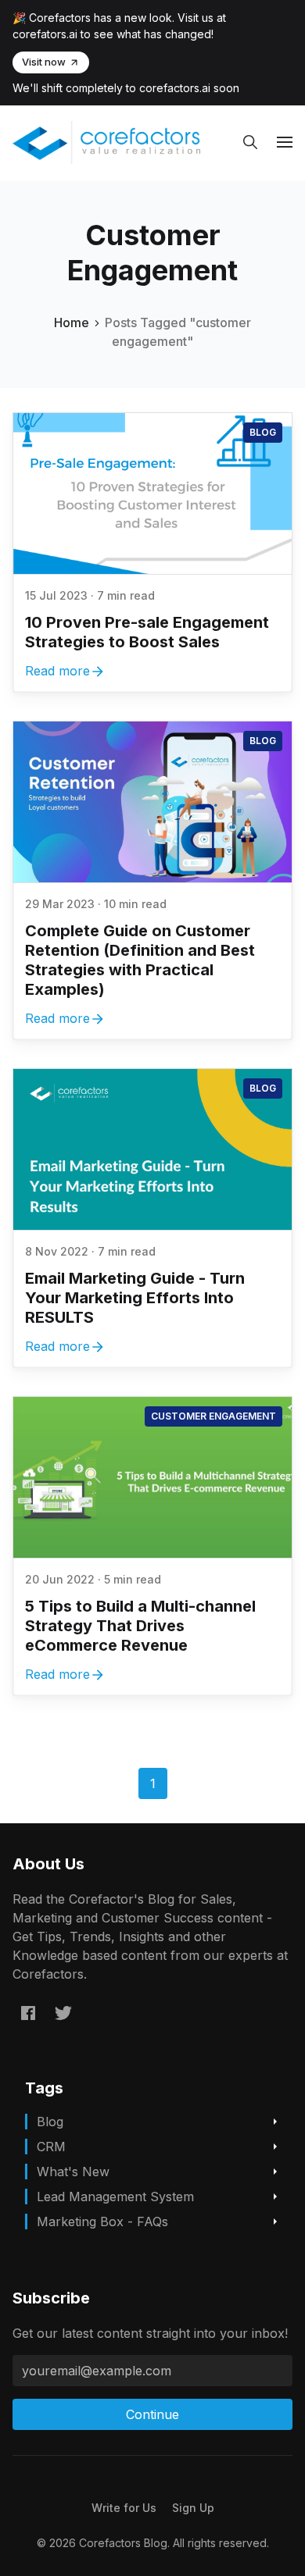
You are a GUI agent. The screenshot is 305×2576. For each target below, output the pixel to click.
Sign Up (193, 2508)
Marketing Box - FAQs (102, 2221)
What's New (73, 2172)
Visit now (44, 62)
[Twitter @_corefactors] (63, 2012)
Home (72, 322)
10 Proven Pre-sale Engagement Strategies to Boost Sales (147, 632)
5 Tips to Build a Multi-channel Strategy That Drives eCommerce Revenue (140, 1626)
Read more (57, 671)
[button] (250, 142)
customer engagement (213, 1416)
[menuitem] (124, 2508)
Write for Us (124, 2508)
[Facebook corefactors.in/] (28, 2012)
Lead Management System (115, 2197)
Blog (263, 432)
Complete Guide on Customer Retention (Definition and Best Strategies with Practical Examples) (140, 960)
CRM (51, 2147)
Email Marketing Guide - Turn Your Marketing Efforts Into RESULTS (135, 1298)
